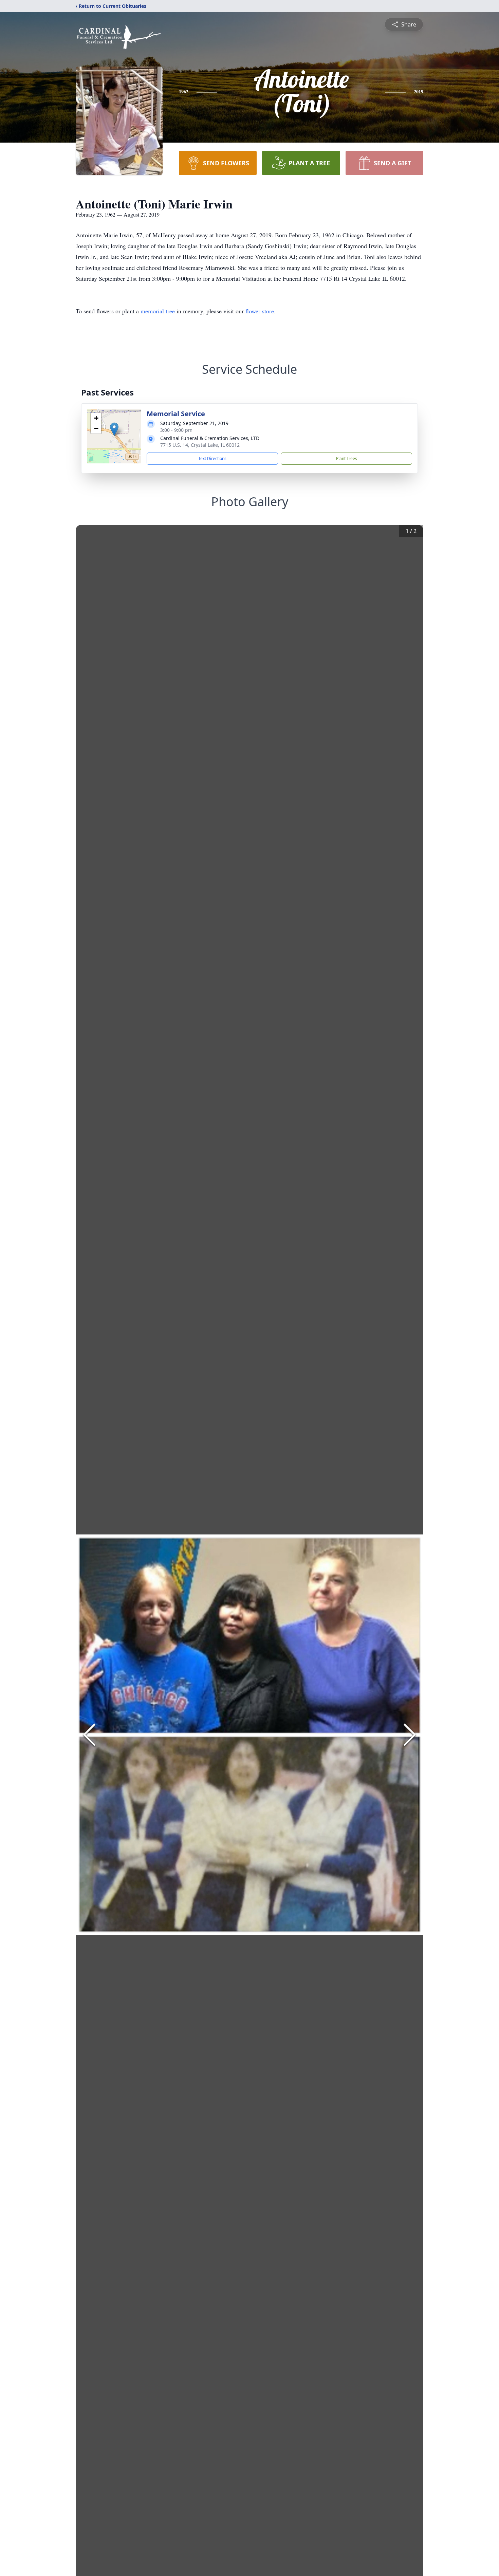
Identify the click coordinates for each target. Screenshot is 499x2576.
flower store (260, 311)
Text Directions (212, 458)
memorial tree (158, 311)
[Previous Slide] (89, 1735)
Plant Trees (347, 458)
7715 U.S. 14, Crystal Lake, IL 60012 (200, 445)
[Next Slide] (410, 1735)
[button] (114, 429)
